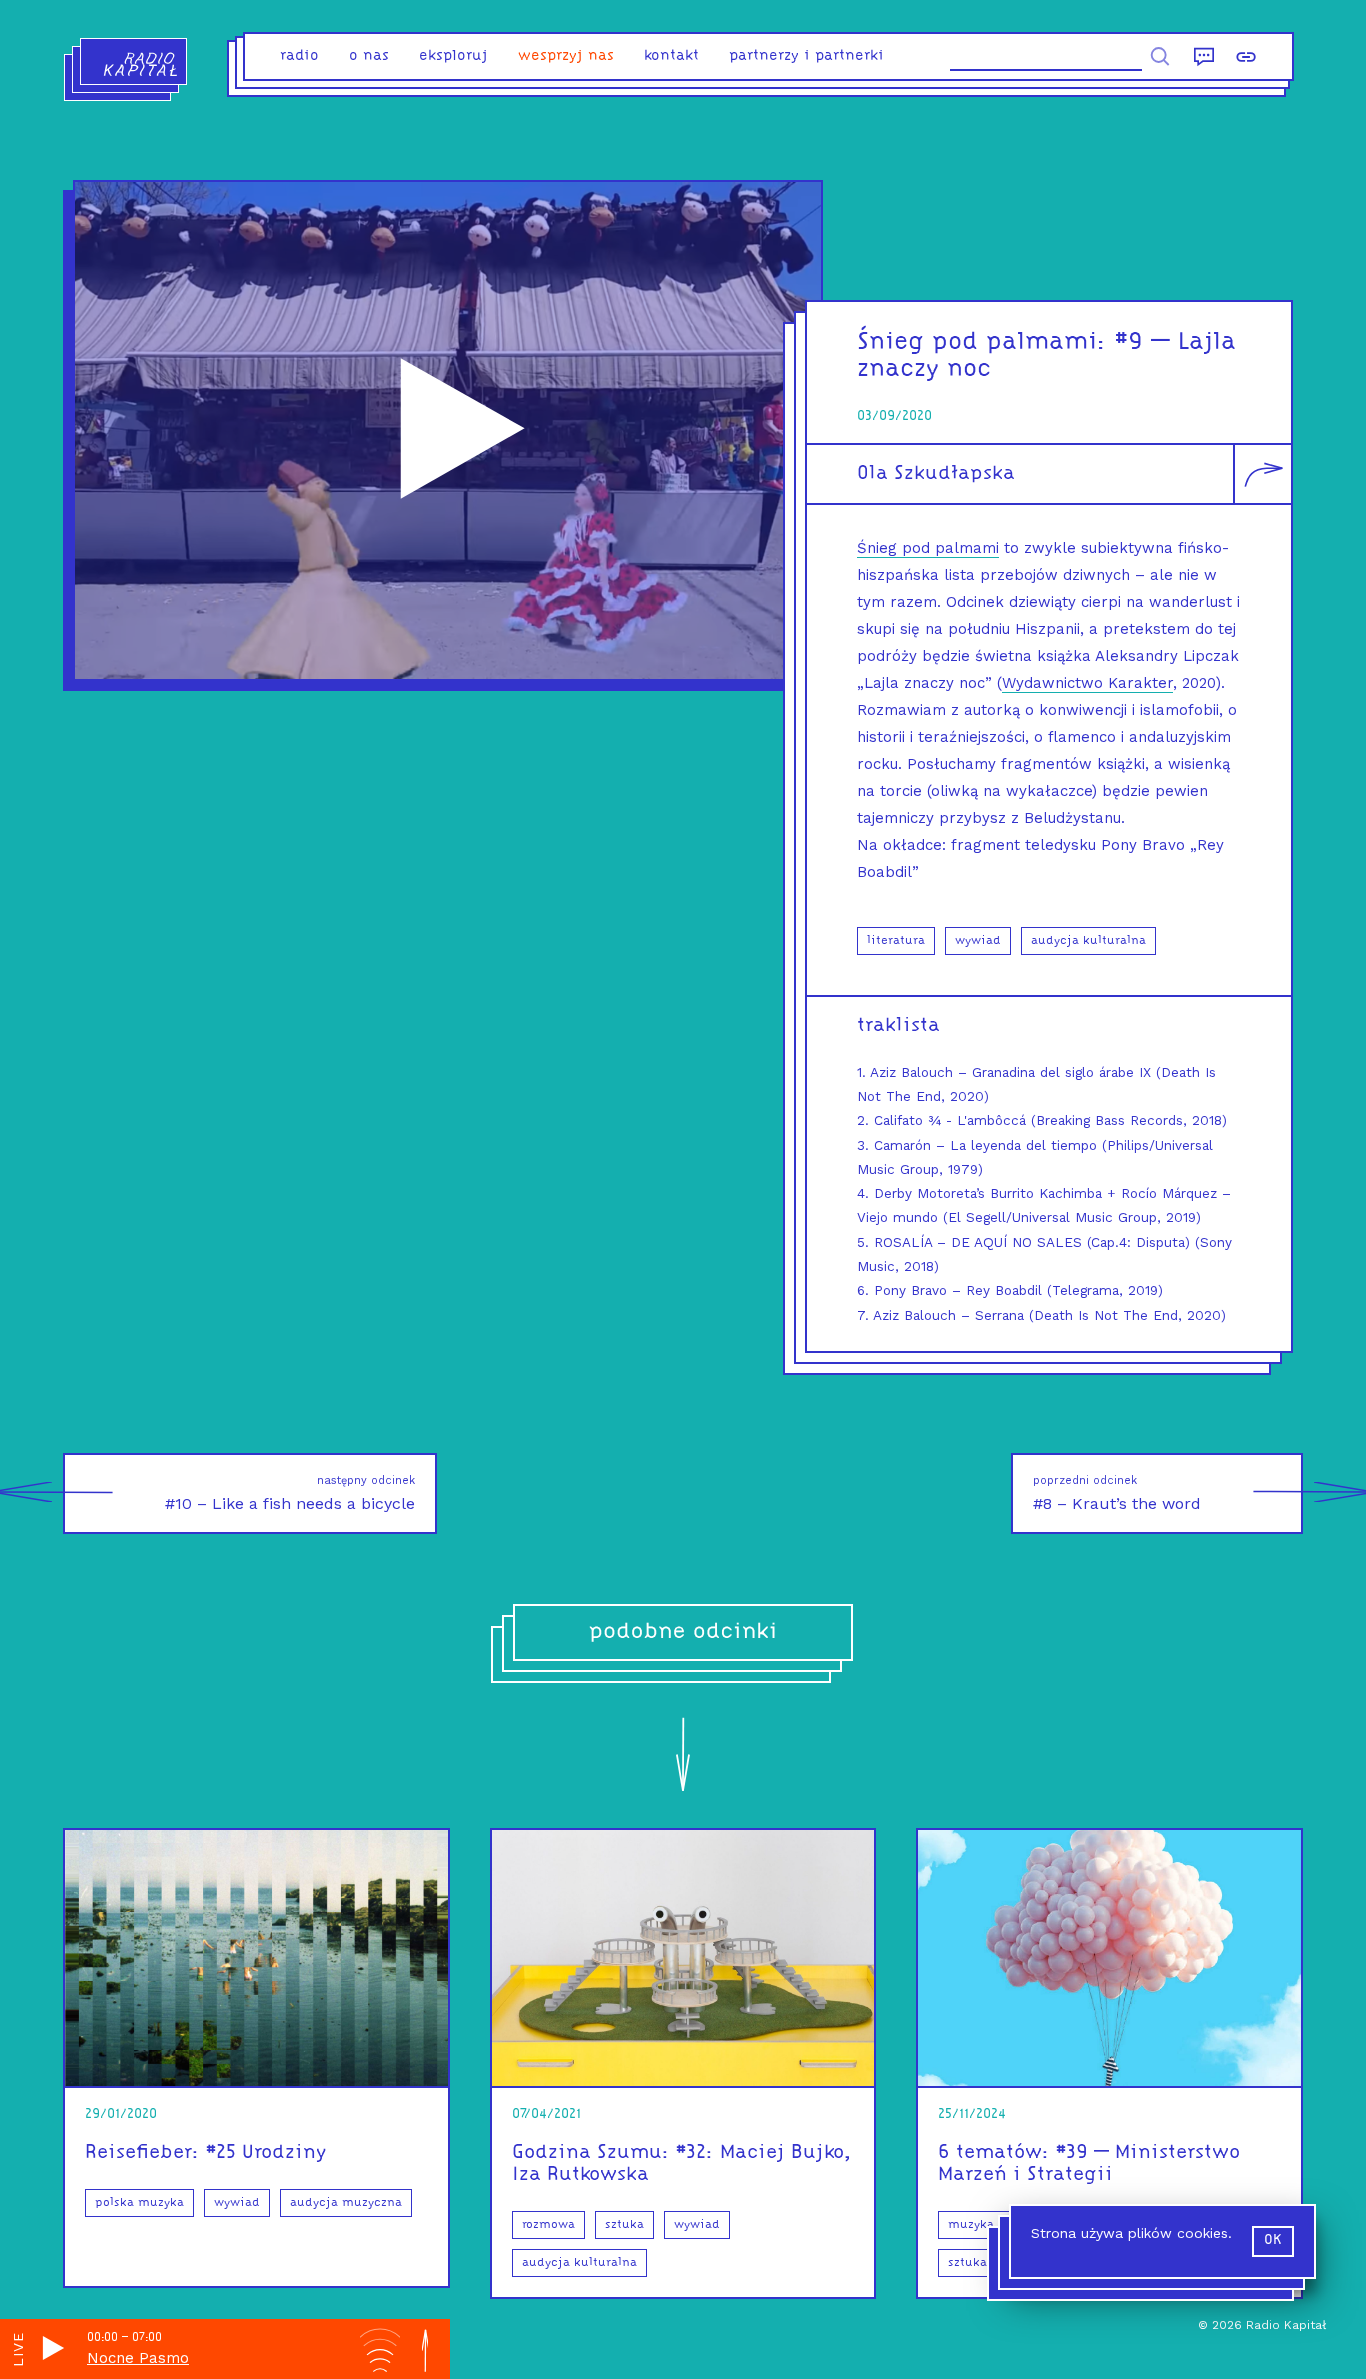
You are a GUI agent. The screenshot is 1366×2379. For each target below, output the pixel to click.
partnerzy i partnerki (806, 56)
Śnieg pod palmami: (982, 342)
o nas (369, 56)
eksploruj (453, 56)
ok (1273, 2240)
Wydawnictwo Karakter (1087, 683)
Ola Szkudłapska (936, 474)
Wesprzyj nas (566, 56)
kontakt (671, 56)
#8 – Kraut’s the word (1117, 1493)
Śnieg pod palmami (928, 548)
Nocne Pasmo (138, 2358)
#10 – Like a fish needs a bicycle (290, 1493)
